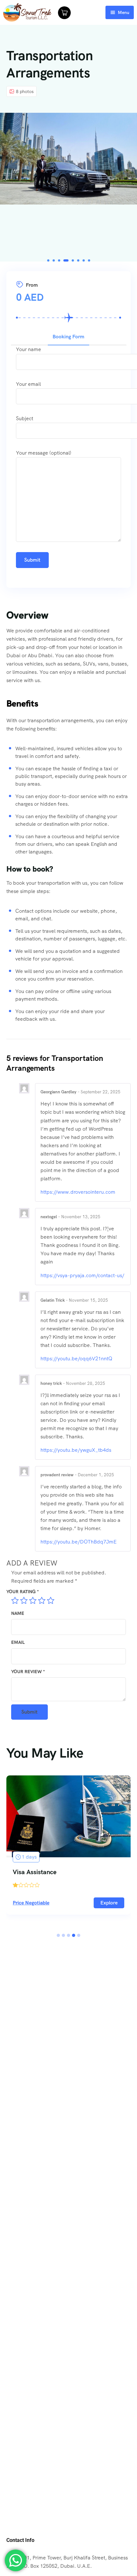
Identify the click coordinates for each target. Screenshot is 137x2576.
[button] (48, 260)
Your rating (23, 1592)
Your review (28, 1672)
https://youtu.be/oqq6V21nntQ (76, 1359)
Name (18, 1613)
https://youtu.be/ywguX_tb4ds (76, 1450)
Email (18, 1642)
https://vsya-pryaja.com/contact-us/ (82, 1275)
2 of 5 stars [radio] (24, 1601)
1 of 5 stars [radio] (15, 1601)
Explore (109, 1903)
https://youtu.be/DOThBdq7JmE (79, 1542)
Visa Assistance (35, 1872)
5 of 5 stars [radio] (51, 1601)
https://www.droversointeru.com (78, 1192)
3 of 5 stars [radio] (33, 1601)
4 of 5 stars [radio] (42, 1601)
